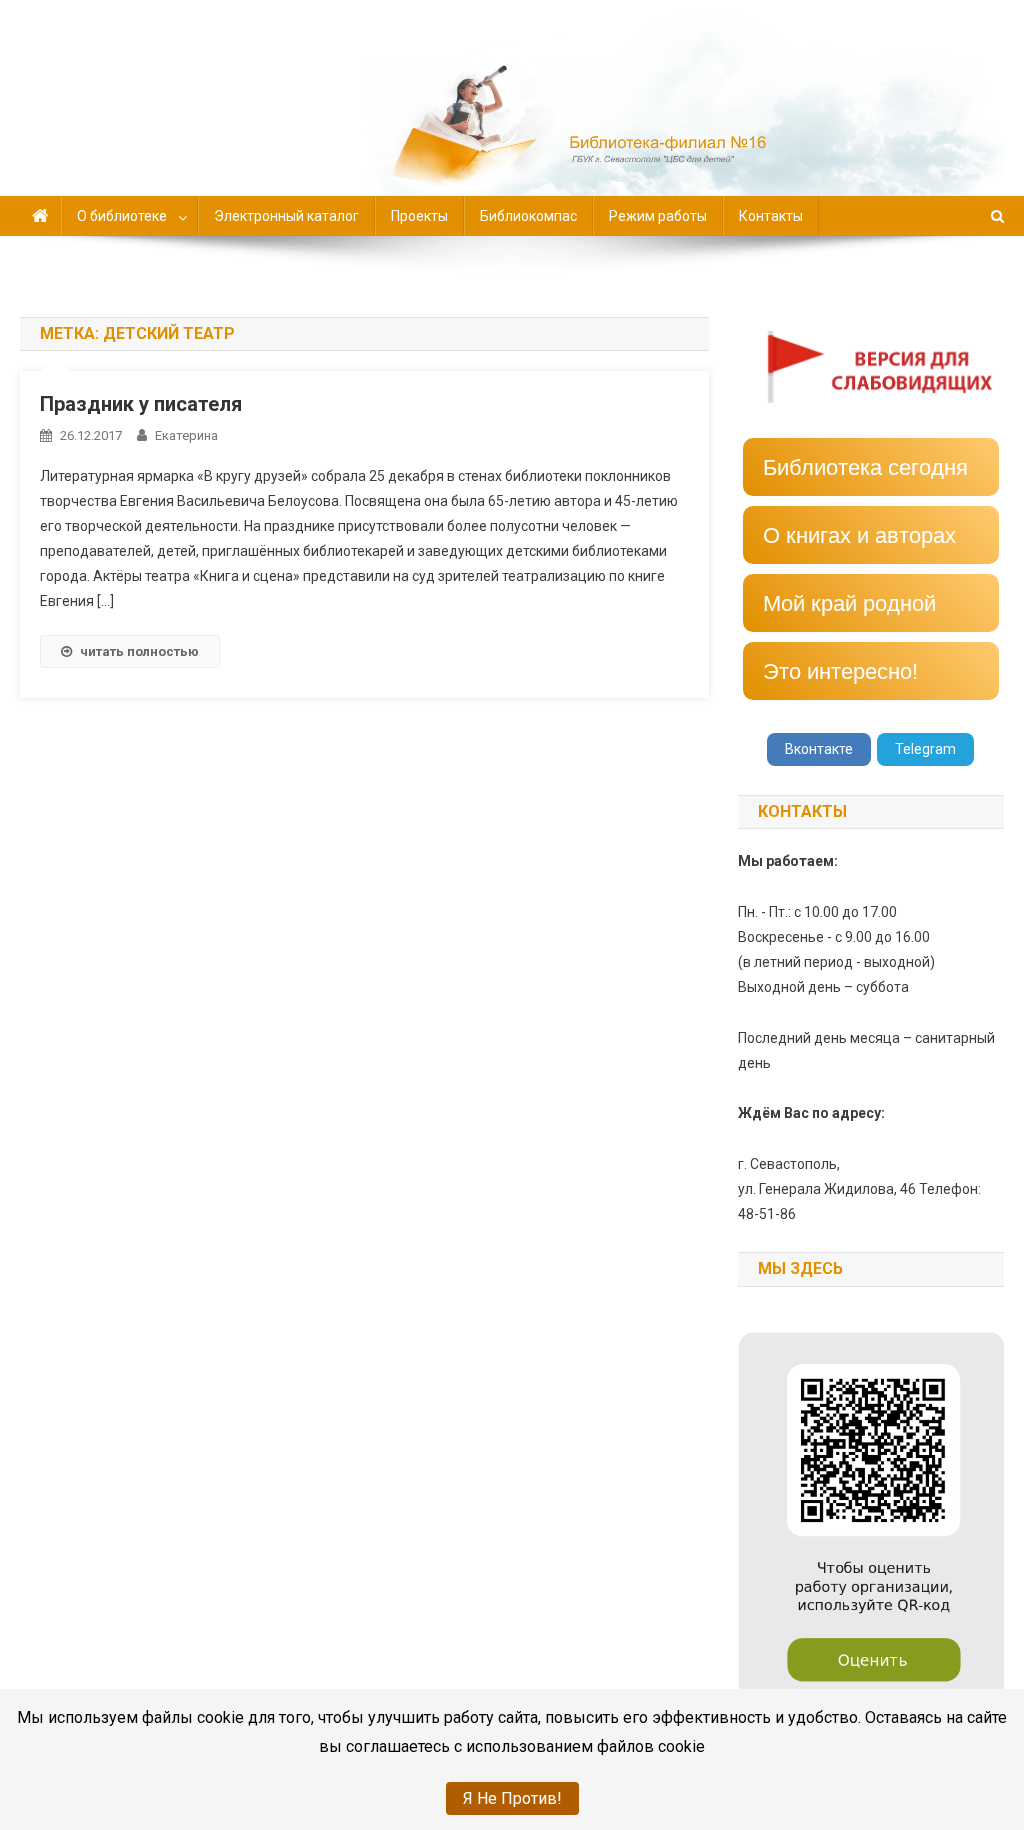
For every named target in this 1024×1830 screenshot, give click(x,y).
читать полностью (139, 651)
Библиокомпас (528, 216)
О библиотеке (122, 216)
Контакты (771, 216)
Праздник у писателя (141, 404)
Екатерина (186, 435)
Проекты (419, 216)
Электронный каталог (286, 216)
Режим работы (658, 216)
